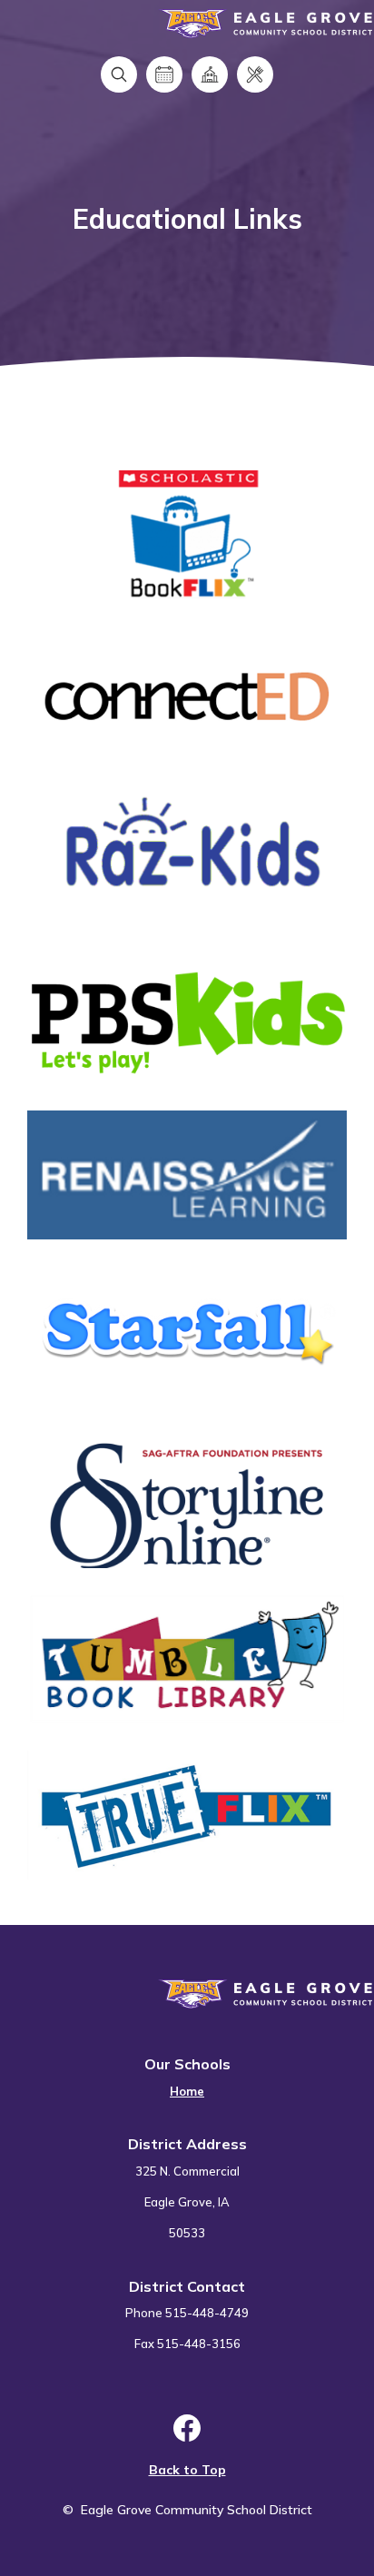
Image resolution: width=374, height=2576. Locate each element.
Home (187, 2091)
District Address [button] (187, 2144)
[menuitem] (187, 2081)
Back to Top (187, 2470)
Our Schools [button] (187, 2064)
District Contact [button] (187, 2286)
